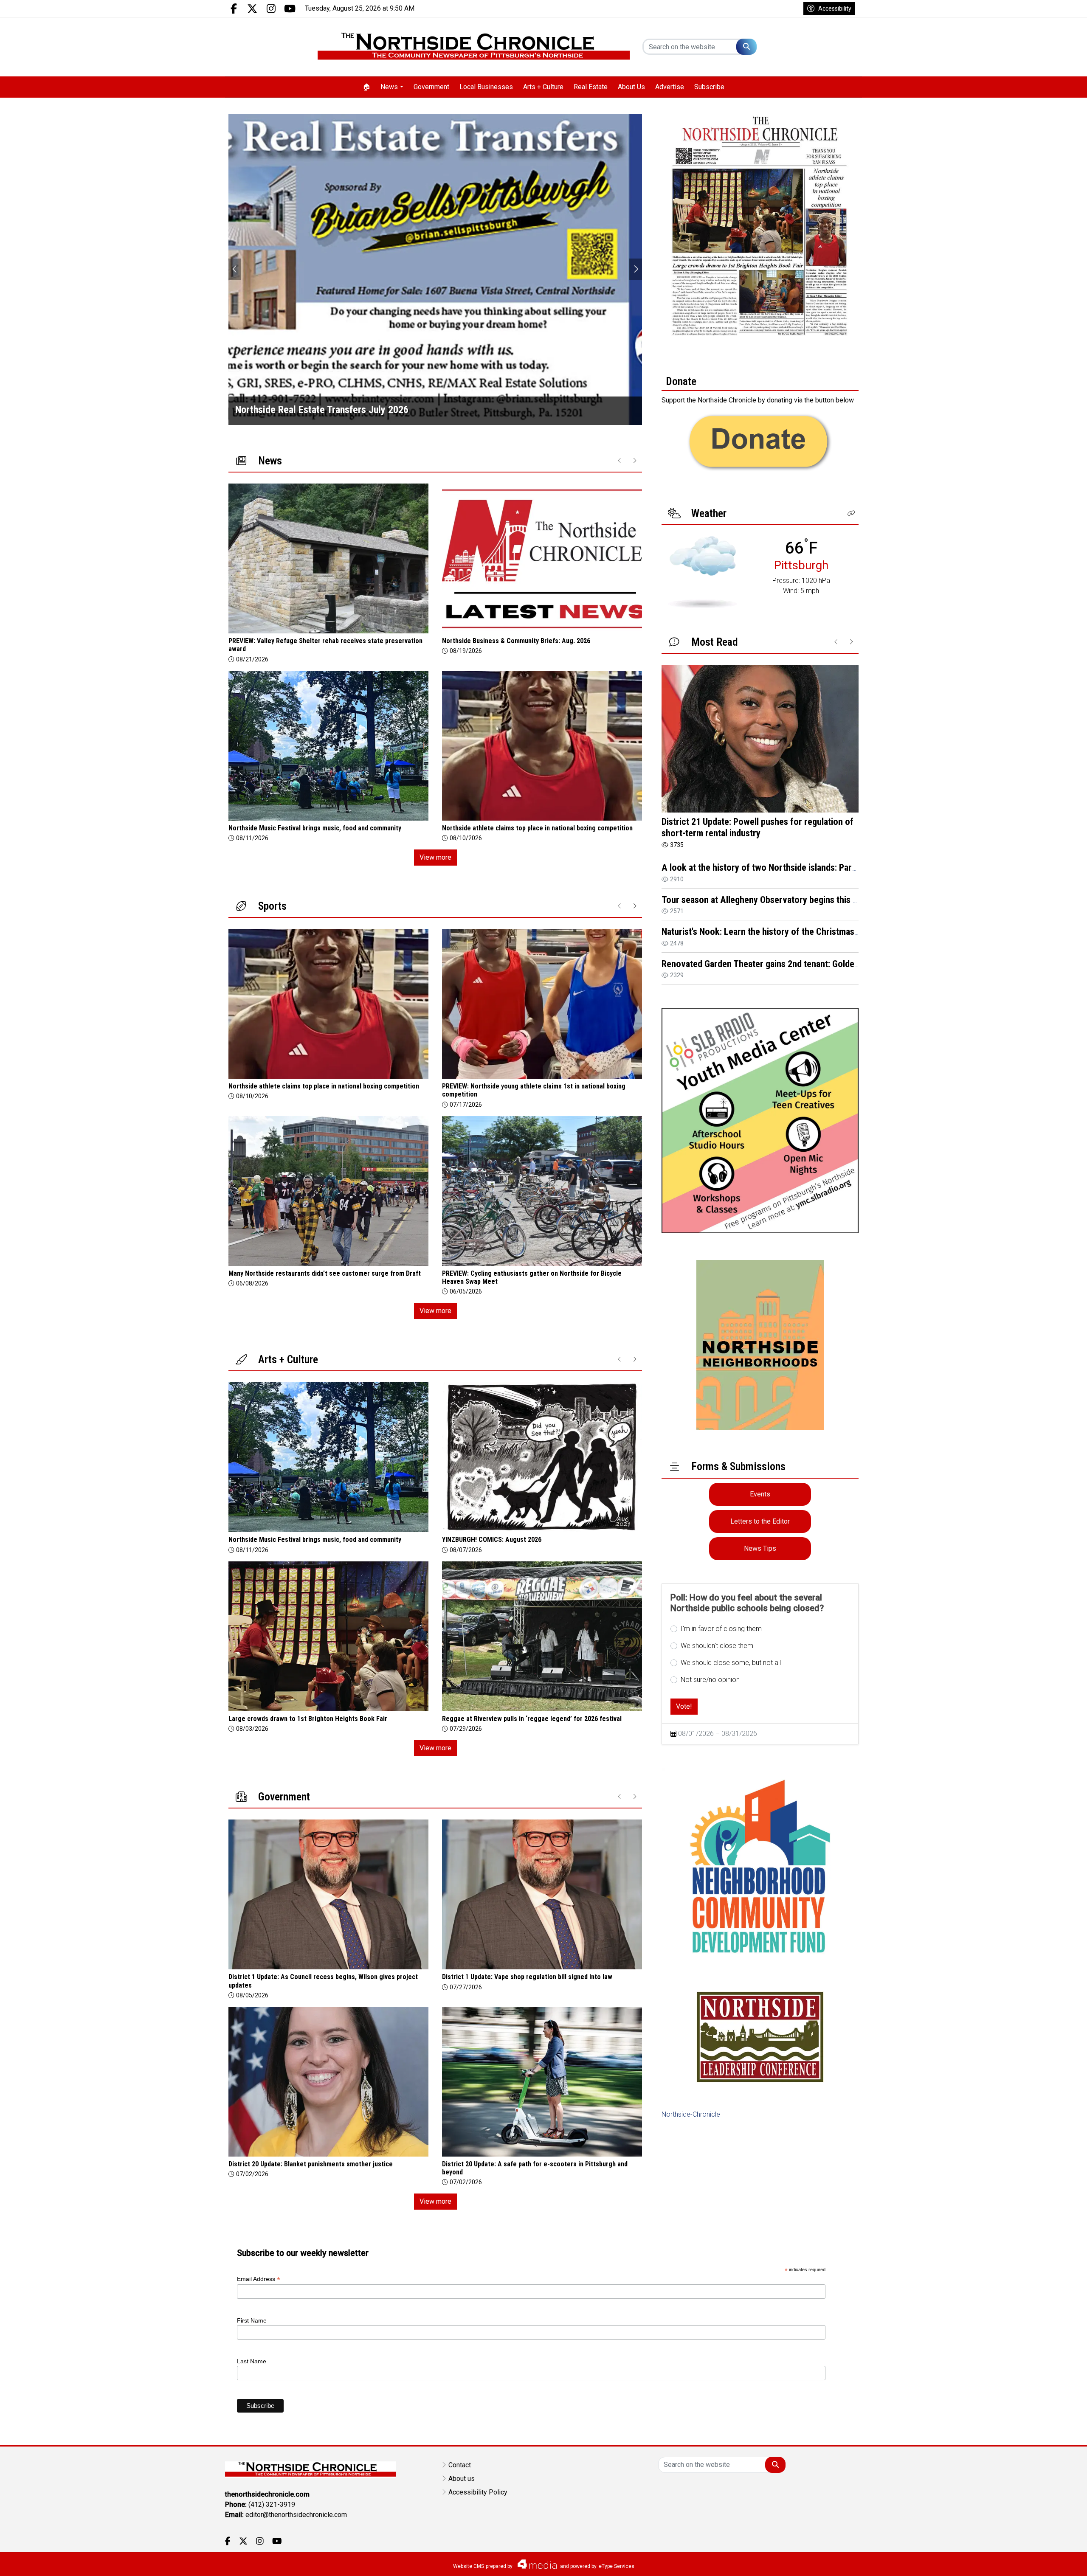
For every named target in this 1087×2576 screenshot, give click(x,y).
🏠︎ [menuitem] (366, 87)
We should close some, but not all (731, 1663)
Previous (235, 269)
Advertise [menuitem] (670, 87)
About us (462, 2479)
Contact (460, 2465)
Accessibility (835, 8)
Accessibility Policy (478, 2492)
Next (636, 269)
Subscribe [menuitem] (709, 87)
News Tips (760, 1548)
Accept (1058, 2561)
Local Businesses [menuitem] (486, 87)
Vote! (684, 1706)
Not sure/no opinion (710, 1680)
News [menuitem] (389, 87)
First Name (252, 2320)
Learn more (1016, 2561)
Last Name (252, 2361)
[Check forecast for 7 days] (703, 572)
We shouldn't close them (717, 1646)
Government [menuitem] (431, 87)
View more (435, 857)
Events (760, 1494)
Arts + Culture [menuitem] (543, 87)
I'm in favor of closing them (721, 1629)
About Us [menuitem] (631, 87)
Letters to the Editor (760, 1521)
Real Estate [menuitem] (591, 87)
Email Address (259, 2279)
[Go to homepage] (474, 47)
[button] (851, 513)
